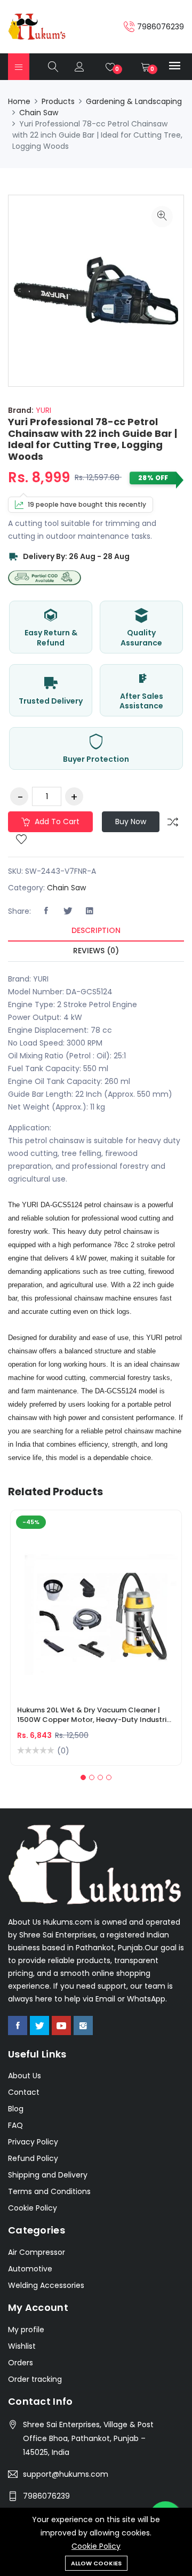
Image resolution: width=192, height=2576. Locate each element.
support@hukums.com (66, 2474)
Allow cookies (96, 2563)
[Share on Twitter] (68, 911)
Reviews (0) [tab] (96, 951)
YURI (42, 410)
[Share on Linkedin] (90, 911)
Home (19, 101)
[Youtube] (61, 2025)
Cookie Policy (96, 2546)
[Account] (79, 67)
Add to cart (56, 822)
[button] (83, 1777)
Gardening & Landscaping (134, 101)
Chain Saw (39, 113)
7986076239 (46, 2496)
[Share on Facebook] (46, 911)
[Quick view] (109, 1613)
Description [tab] (96, 930)
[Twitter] (39, 2025)
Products (58, 101)
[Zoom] (162, 217)
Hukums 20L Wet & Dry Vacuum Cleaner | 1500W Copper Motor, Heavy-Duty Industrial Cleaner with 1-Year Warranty (95, 1716)
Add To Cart (58, 1613)
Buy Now (131, 822)
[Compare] (173, 822)
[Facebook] (18, 2025)
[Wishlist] (21, 840)
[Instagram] (83, 2025)
